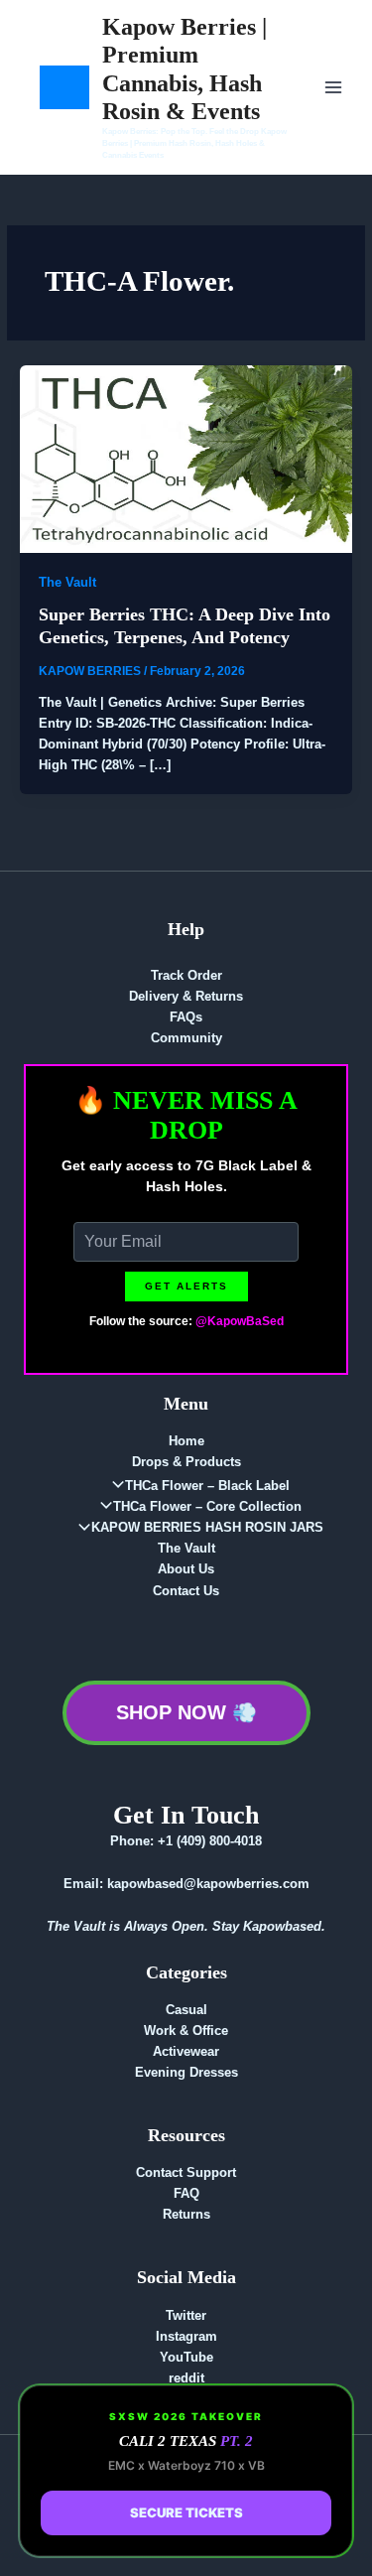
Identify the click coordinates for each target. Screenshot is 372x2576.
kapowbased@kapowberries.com (208, 1884)
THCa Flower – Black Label (207, 1486)
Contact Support (186, 2172)
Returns (186, 2214)
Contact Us (186, 1591)
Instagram (186, 2336)
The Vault (67, 582)
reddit (186, 2378)
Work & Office (186, 2031)
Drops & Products (186, 1462)
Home (186, 1441)
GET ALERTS (186, 1286)
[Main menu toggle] (333, 87)
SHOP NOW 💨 (186, 1712)
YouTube (186, 2357)
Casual (186, 2010)
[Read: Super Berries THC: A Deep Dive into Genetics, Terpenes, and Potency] (186, 458)
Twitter (186, 2315)
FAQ (186, 2193)
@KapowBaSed (240, 1321)
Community (186, 1038)
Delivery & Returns (186, 996)
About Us (186, 1569)
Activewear (186, 2051)
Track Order (186, 975)
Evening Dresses (186, 2072)
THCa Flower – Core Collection (207, 1506)
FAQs (186, 1017)
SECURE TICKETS (186, 2512)
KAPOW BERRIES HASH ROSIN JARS (207, 1527)
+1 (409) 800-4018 (210, 1841)
